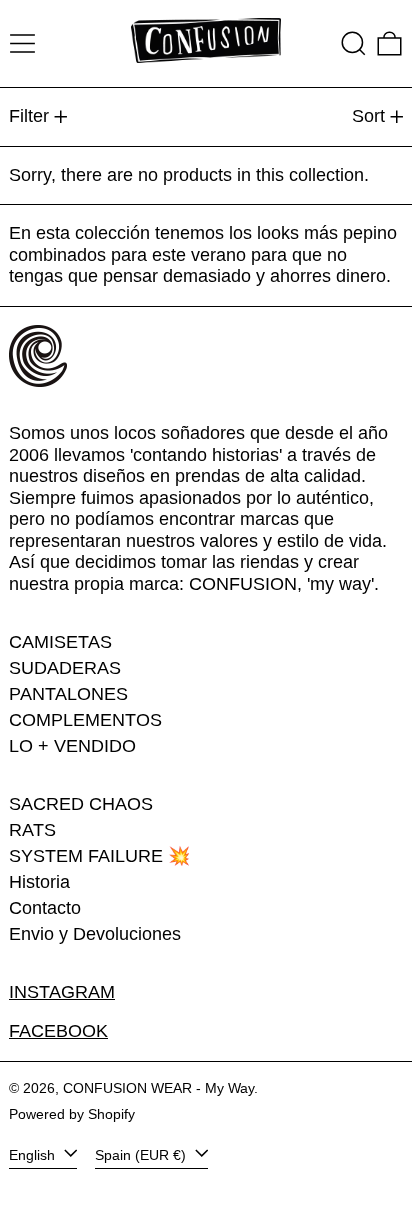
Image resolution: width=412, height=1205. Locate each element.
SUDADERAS (65, 668)
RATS (32, 830)
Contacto (45, 908)
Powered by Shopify (72, 1114)
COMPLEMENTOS (85, 720)
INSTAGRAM (62, 992)
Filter (29, 116)
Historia (39, 882)
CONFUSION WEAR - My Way (158, 1088)
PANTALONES (68, 694)
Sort (368, 116)
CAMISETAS (60, 642)
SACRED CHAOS (81, 804)
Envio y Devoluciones (95, 934)
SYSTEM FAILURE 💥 (99, 856)
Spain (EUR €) (142, 1154)
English (34, 1154)
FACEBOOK (58, 1031)
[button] (353, 43)
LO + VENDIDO (72, 746)
